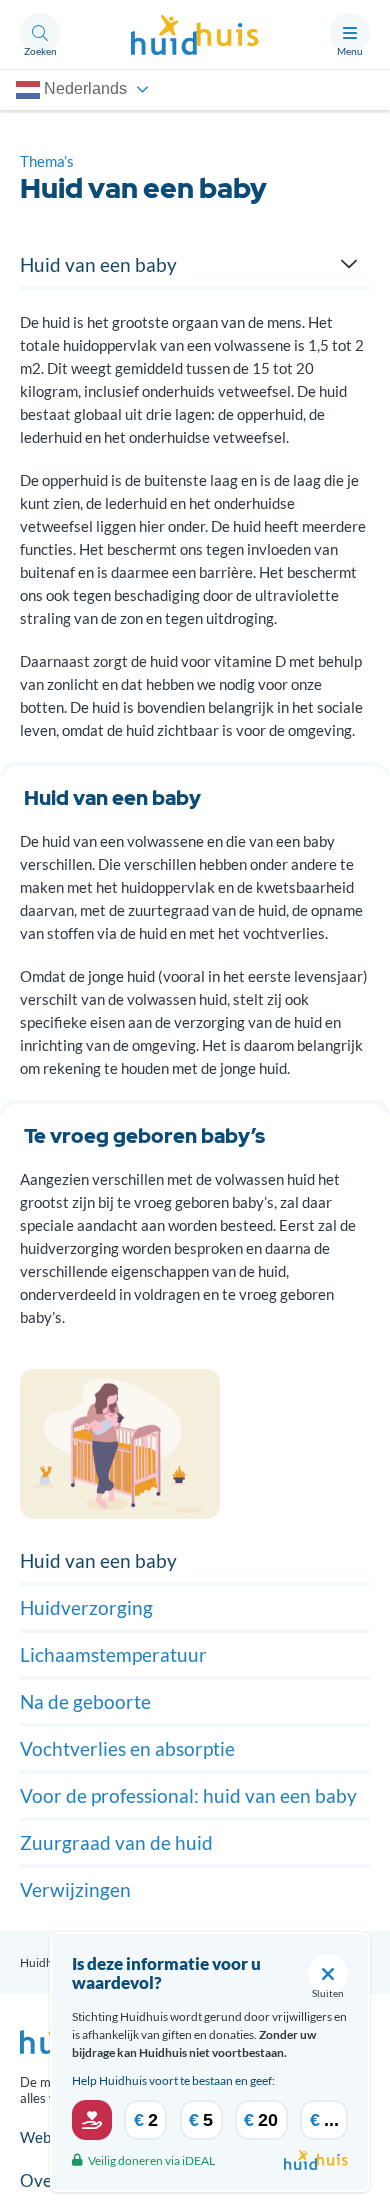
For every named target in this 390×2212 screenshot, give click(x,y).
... (324, 2120)
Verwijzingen (75, 1889)
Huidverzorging (86, 1607)
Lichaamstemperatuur (113, 1654)
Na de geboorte (85, 1701)
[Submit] (92, 2120)
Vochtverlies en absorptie (127, 1748)
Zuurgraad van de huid (116, 1842)
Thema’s (47, 161)
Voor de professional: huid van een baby (188, 1795)
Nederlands (83, 88)
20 (261, 2120)
